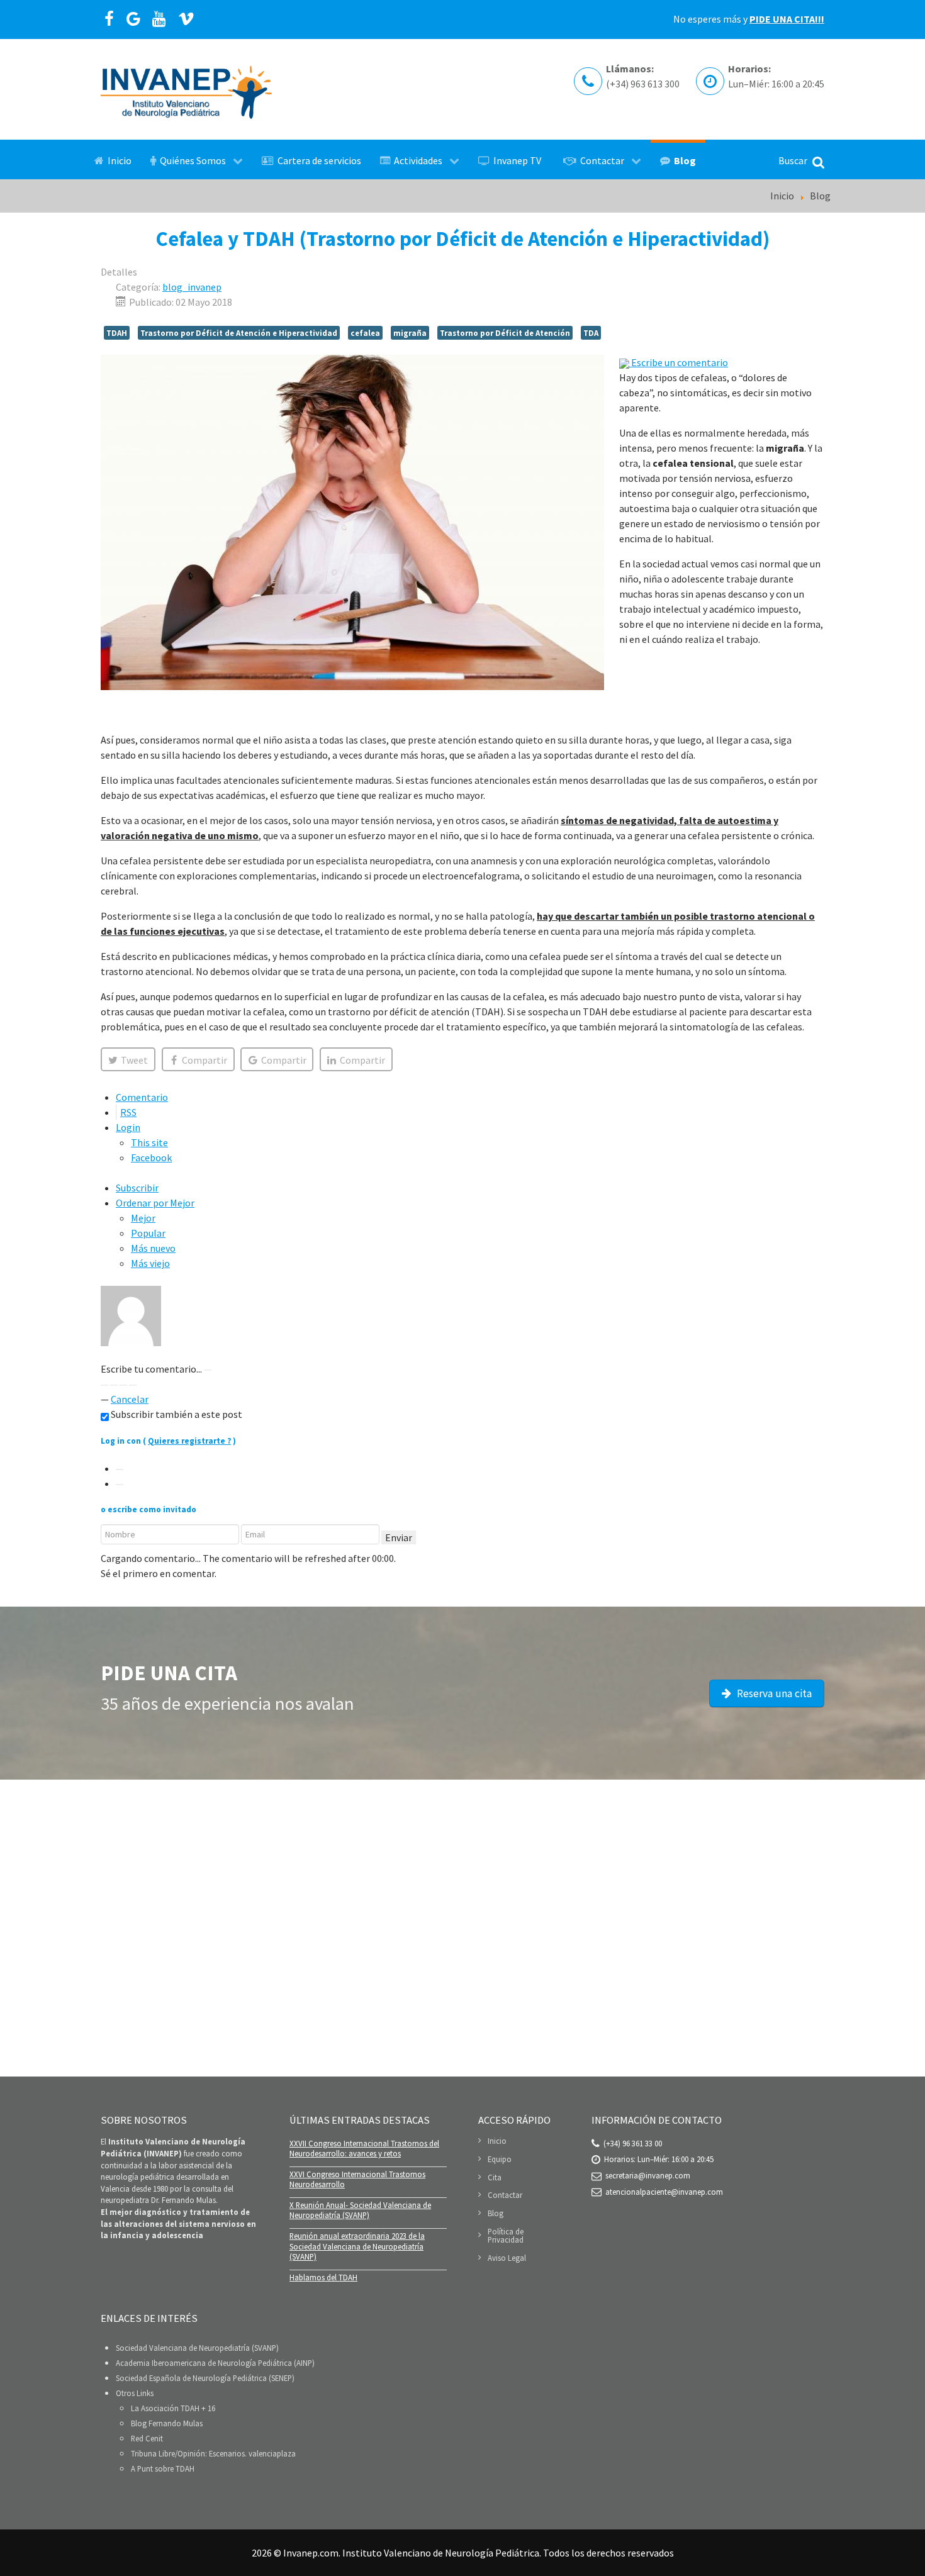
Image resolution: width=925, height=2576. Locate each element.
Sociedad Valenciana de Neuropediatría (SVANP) (197, 2348)
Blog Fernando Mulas (167, 2423)
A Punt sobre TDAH (163, 2468)
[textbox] (462, 1354)
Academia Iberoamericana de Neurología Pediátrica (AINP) (215, 2363)
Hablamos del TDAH (323, 2277)
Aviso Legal (507, 2258)
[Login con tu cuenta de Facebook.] (120, 1485)
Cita (495, 2177)
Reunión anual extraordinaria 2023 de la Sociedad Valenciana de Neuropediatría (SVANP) (357, 2246)
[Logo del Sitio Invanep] (186, 90)
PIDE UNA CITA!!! (787, 19)
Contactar (505, 2195)
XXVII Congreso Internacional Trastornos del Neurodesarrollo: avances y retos (364, 2149)
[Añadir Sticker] (104, 1385)
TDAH (117, 333)
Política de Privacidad (506, 2235)
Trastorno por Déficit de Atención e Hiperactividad (239, 333)
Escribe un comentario (679, 362)
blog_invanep (192, 287)
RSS (128, 1112)
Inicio (497, 2141)
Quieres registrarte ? (189, 1441)
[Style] (133, 1385)
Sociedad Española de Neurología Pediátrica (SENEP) (205, 2378)
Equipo (500, 2159)
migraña (410, 333)
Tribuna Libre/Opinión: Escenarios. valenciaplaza (213, 2453)
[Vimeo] (187, 20)
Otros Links (135, 2393)
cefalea (365, 333)
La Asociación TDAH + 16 (173, 2408)
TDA (591, 333)
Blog (496, 2213)
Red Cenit (147, 2438)
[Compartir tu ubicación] (114, 1385)
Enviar (399, 1537)
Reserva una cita (773, 1693)
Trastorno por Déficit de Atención (505, 333)
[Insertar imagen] (208, 1370)
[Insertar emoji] (123, 1385)
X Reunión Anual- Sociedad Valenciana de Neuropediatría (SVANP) (360, 2210)
